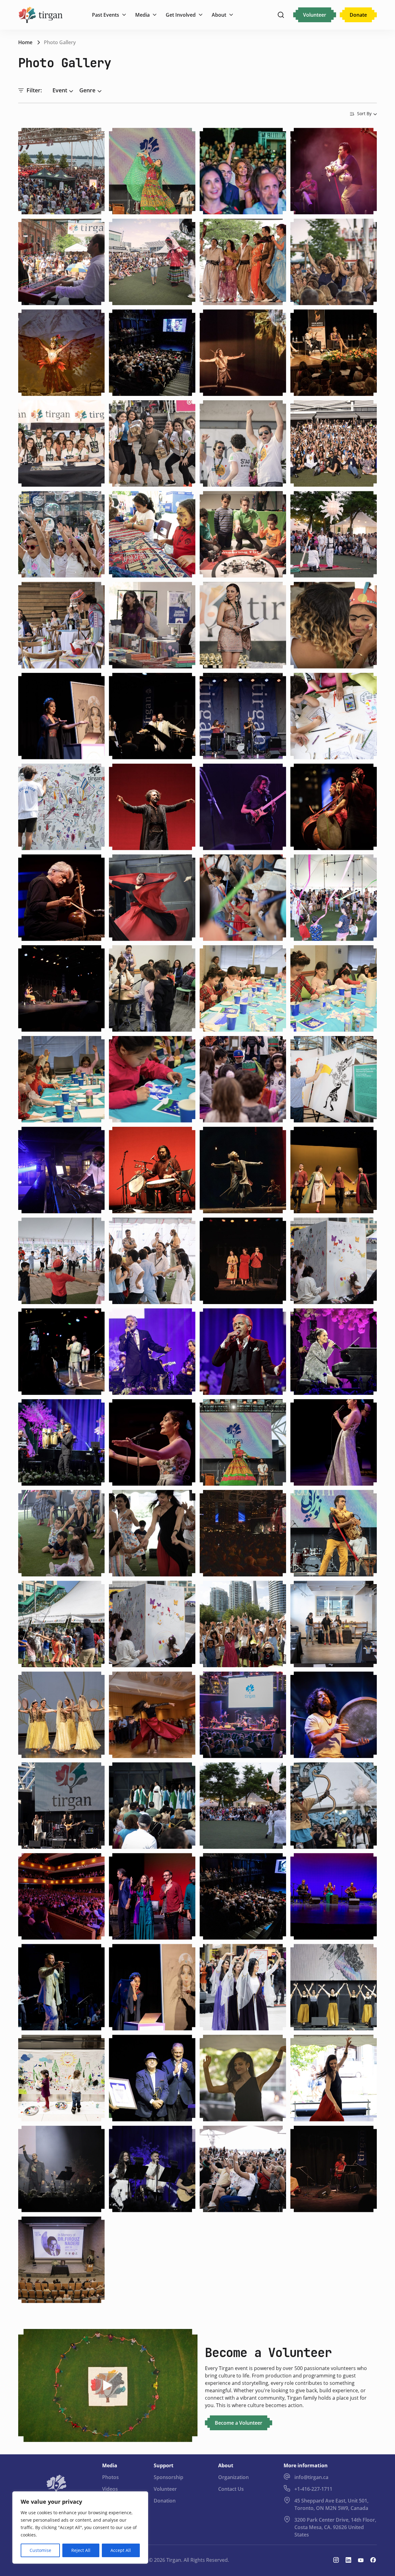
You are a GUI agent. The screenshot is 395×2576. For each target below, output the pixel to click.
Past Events (106, 15)
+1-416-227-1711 (313, 2489)
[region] (80, 2528)
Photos (110, 2477)
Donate (358, 15)
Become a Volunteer (239, 2423)
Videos (110, 2489)
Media (143, 15)
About (220, 15)
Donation (165, 2501)
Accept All (121, 2550)
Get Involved (181, 15)
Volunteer (315, 15)
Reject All (81, 2550)
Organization (233, 2477)
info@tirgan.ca (311, 2477)
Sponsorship (168, 2477)
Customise (40, 2550)
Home (25, 42)
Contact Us (231, 2489)
